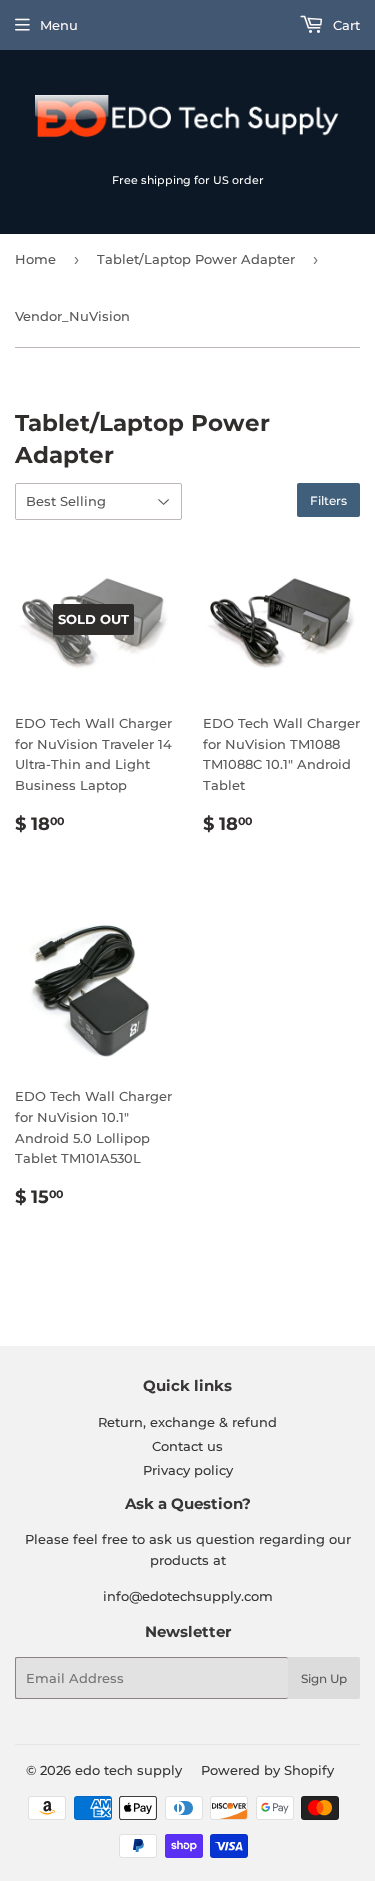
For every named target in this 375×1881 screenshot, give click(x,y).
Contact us (187, 1446)
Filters (328, 500)
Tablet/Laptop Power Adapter (196, 259)
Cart (344, 25)
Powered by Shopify (267, 1770)
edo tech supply (128, 1770)
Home (35, 259)
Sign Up (324, 1678)
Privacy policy (188, 1470)
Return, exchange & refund (187, 1422)
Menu (59, 25)
